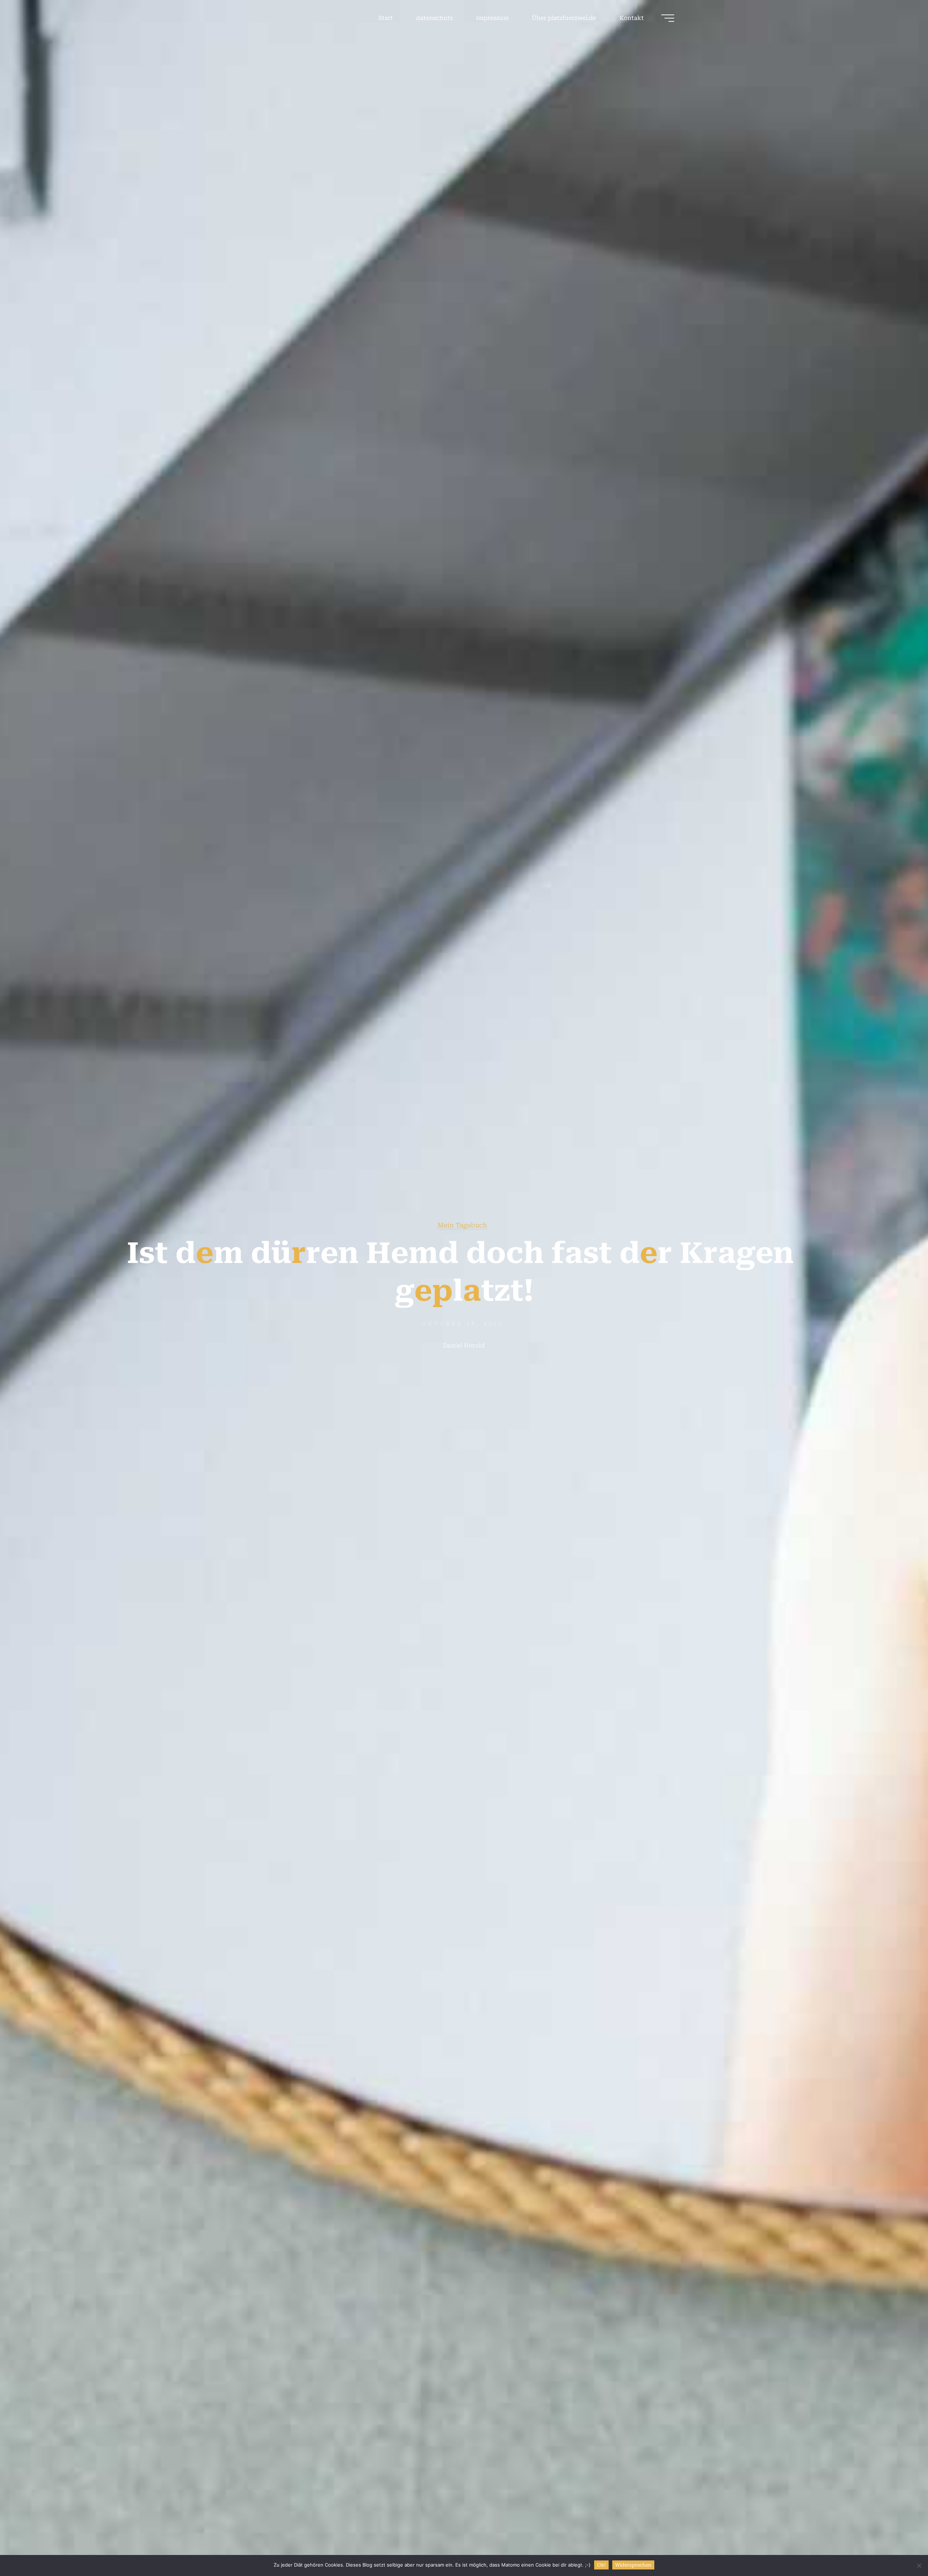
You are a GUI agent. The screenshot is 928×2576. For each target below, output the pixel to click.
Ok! (601, 2565)
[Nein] (919, 2565)
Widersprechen (633, 2565)
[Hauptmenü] (668, 18)
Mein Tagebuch (462, 1225)
